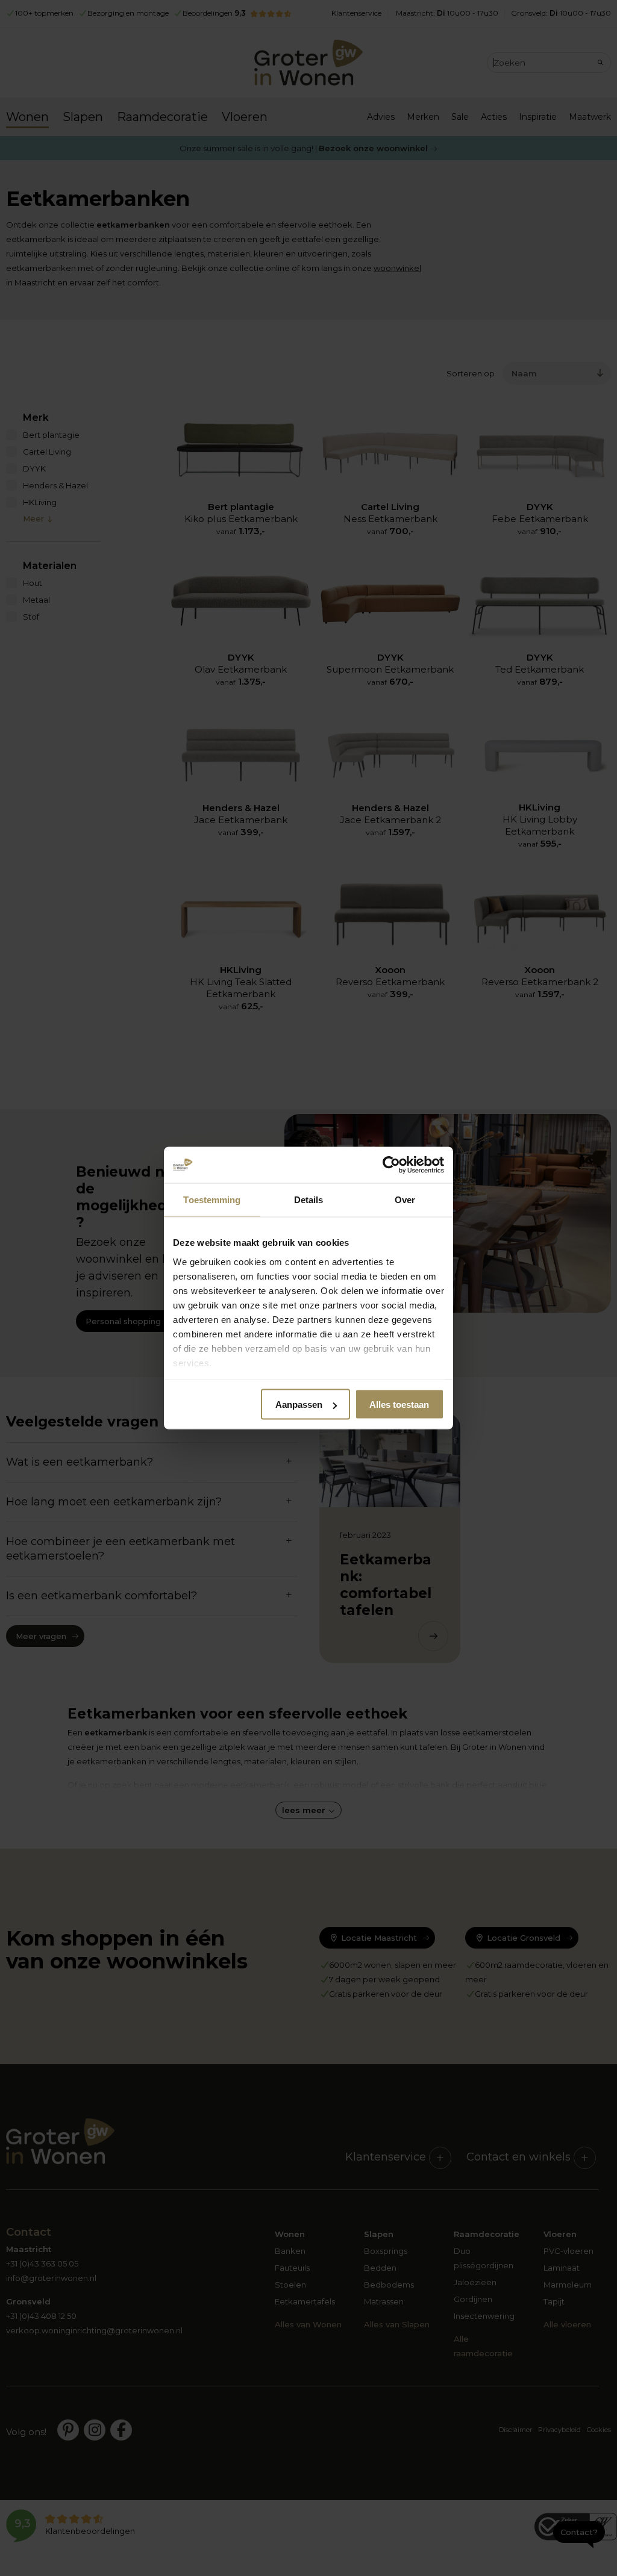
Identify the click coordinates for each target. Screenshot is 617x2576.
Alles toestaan (399, 1405)
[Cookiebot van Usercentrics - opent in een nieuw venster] (391, 1165)
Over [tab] (405, 1200)
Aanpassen (299, 1405)
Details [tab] (309, 1200)
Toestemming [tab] (212, 1200)
